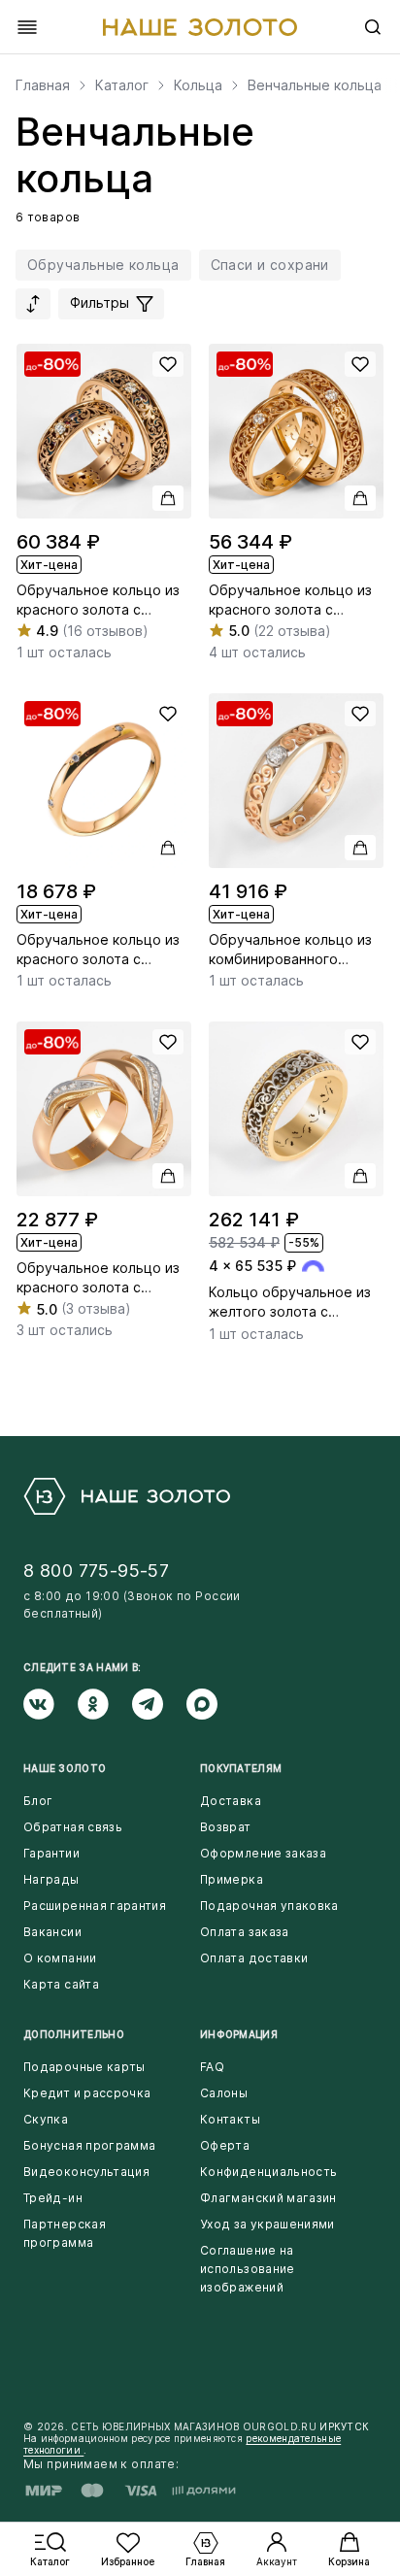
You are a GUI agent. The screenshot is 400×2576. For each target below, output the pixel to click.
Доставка (231, 1801)
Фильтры (101, 302)
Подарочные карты (84, 2067)
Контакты (230, 2119)
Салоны (224, 2093)
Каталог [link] (122, 85)
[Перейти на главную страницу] (200, 27)
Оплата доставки (254, 1958)
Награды (51, 1879)
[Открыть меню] (27, 27)
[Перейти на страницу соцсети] (50, 1704)
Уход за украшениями (267, 2224)
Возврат (226, 1827)
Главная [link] (43, 85)
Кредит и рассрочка (87, 2093)
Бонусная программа (89, 2145)
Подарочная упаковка (269, 1906)
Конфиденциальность (268, 2172)
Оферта (225, 2145)
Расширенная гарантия (95, 1906)
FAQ (212, 2067)
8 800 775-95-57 (96, 1571)
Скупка (46, 2119)
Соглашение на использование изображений (248, 2269)
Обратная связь (73, 1827)
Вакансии (52, 1932)
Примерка (232, 1879)
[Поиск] (373, 27)
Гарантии (51, 1853)
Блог (38, 1801)
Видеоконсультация (86, 2172)
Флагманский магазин (268, 2198)
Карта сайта (61, 1984)
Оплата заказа (245, 1932)
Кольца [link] (198, 85)
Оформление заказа (263, 1853)
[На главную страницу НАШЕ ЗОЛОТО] (127, 1496)
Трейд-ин (53, 2198)
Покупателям (241, 1768)
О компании (60, 1958)
